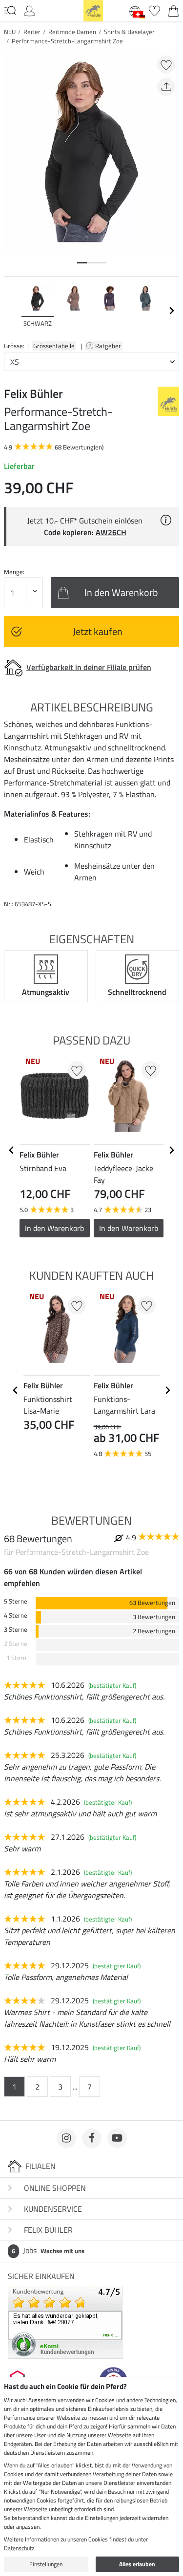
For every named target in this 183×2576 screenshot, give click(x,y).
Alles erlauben (137, 2564)
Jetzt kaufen (98, 631)
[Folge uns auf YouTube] (117, 2138)
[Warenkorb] (173, 10)
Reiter (32, 32)
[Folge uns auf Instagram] (66, 2138)
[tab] (82, 263)
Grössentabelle (54, 346)
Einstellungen (46, 2564)
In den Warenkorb (129, 1228)
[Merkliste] (154, 10)
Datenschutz (19, 2548)
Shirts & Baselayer (129, 32)
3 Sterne (16, 1630)
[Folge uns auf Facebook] (92, 2138)
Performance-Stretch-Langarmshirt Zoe (67, 41)
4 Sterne (16, 1615)
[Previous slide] (12, 311)
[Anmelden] (30, 10)
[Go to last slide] (12, 1150)
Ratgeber (109, 346)
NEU (10, 32)
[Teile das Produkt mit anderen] (166, 87)
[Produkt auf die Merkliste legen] (166, 65)
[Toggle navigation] (10, 10)
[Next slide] (171, 311)
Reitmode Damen (72, 32)
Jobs (48, 2250)
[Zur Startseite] (93, 10)
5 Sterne (16, 1601)
